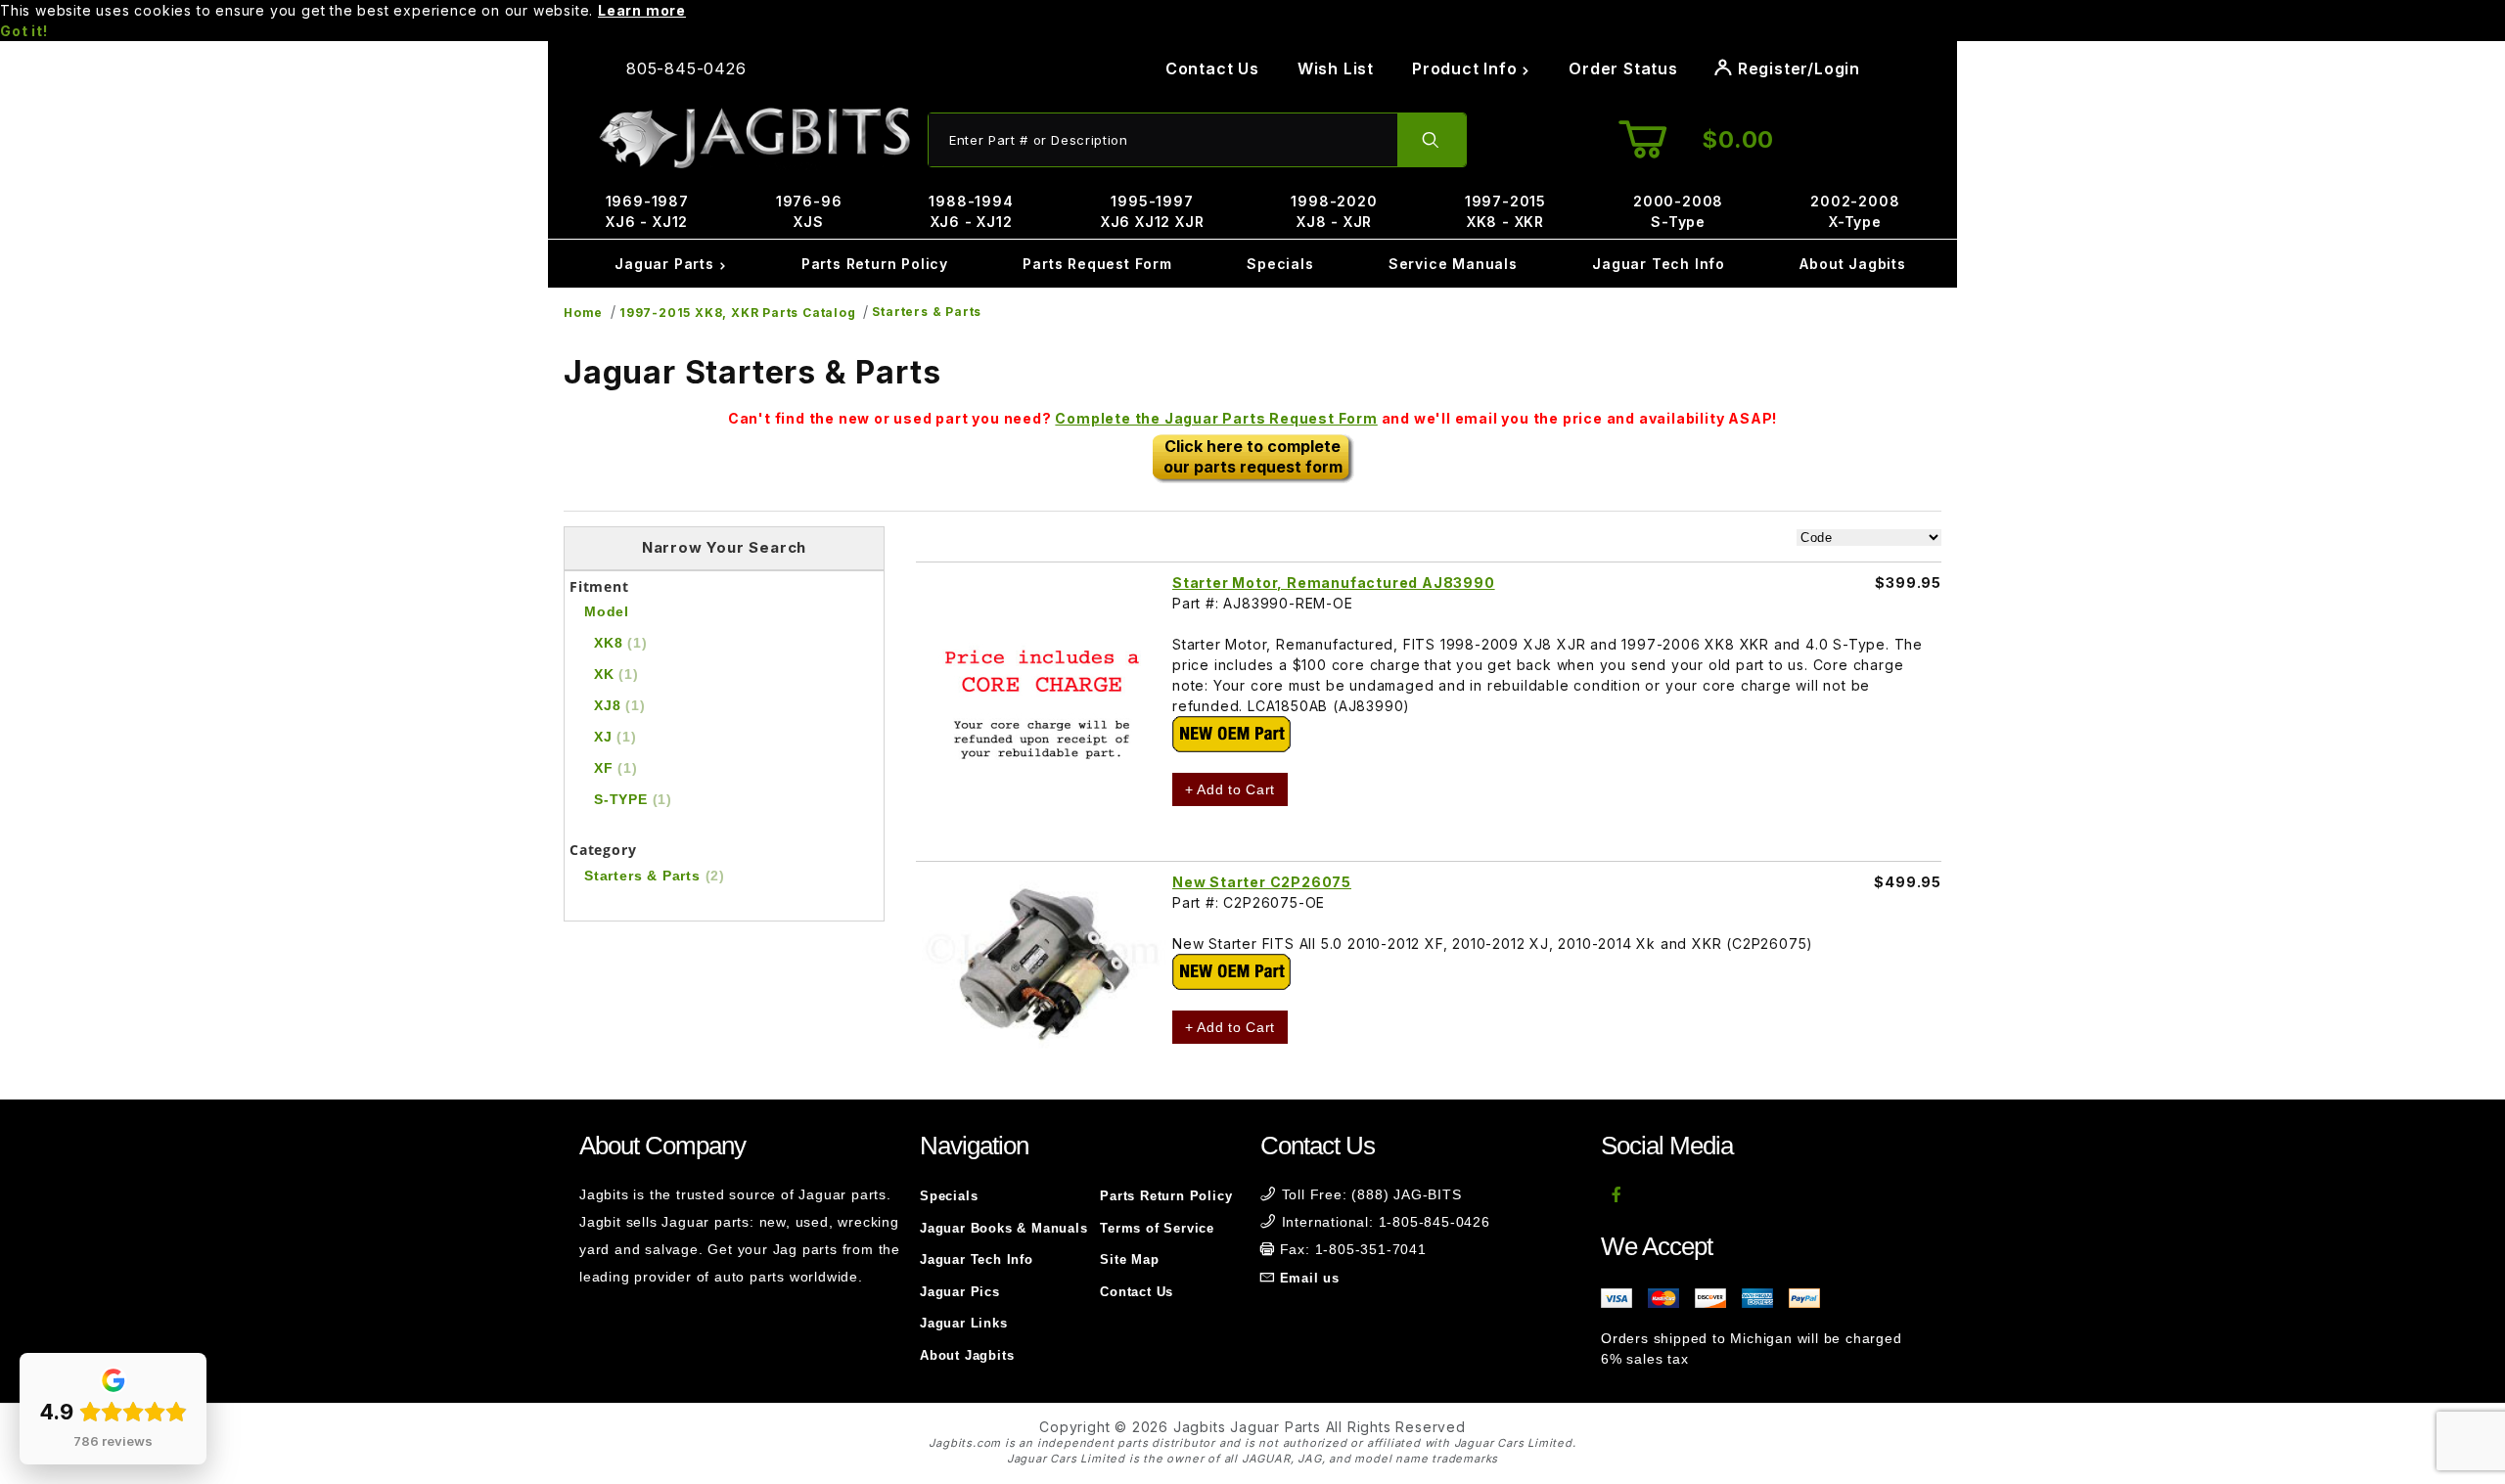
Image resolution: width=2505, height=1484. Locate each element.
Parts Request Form (1097, 264)
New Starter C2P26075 (1262, 882)
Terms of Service (1157, 1228)
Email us (1310, 1278)
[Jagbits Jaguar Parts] (753, 138)
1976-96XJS (809, 211)
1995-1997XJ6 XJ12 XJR (1153, 211)
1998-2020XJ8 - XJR (1334, 211)
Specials (1280, 264)
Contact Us (1212, 68)
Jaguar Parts (666, 264)
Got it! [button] (24, 31)
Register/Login (1797, 68)
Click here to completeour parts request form (1253, 456)
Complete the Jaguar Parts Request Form (1216, 418)
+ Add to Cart (1230, 789)
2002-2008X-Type (1855, 211)
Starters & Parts (927, 312)
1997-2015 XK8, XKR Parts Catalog (738, 313)
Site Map (1129, 1259)
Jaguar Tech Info (1659, 264)
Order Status (1623, 68)
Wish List (1336, 68)
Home (583, 313)
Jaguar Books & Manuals (1004, 1228)
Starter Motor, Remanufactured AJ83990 (1334, 583)
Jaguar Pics (960, 1292)
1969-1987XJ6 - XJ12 (647, 211)
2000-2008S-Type (1678, 211)
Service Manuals (1453, 264)
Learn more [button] (642, 10)
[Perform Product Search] (1432, 140)
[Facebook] (1617, 1194)
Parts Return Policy (875, 264)
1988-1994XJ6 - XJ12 (971, 211)
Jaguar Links (964, 1323)
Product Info (1467, 68)
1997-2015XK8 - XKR (1505, 211)
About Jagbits (1852, 264)
